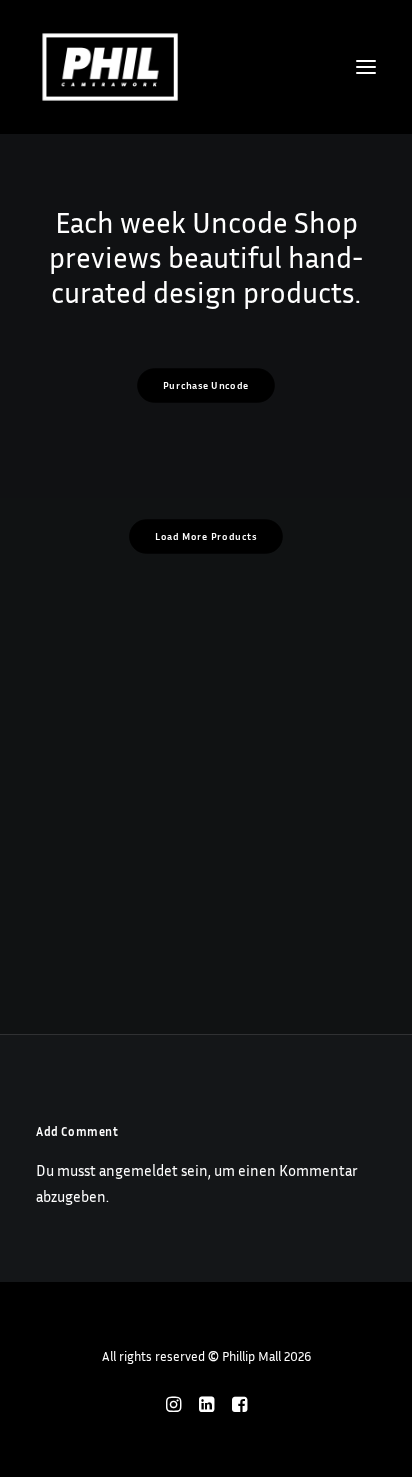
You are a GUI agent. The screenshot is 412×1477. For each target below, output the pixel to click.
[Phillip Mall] (110, 67)
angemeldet (138, 1170)
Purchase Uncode (206, 386)
